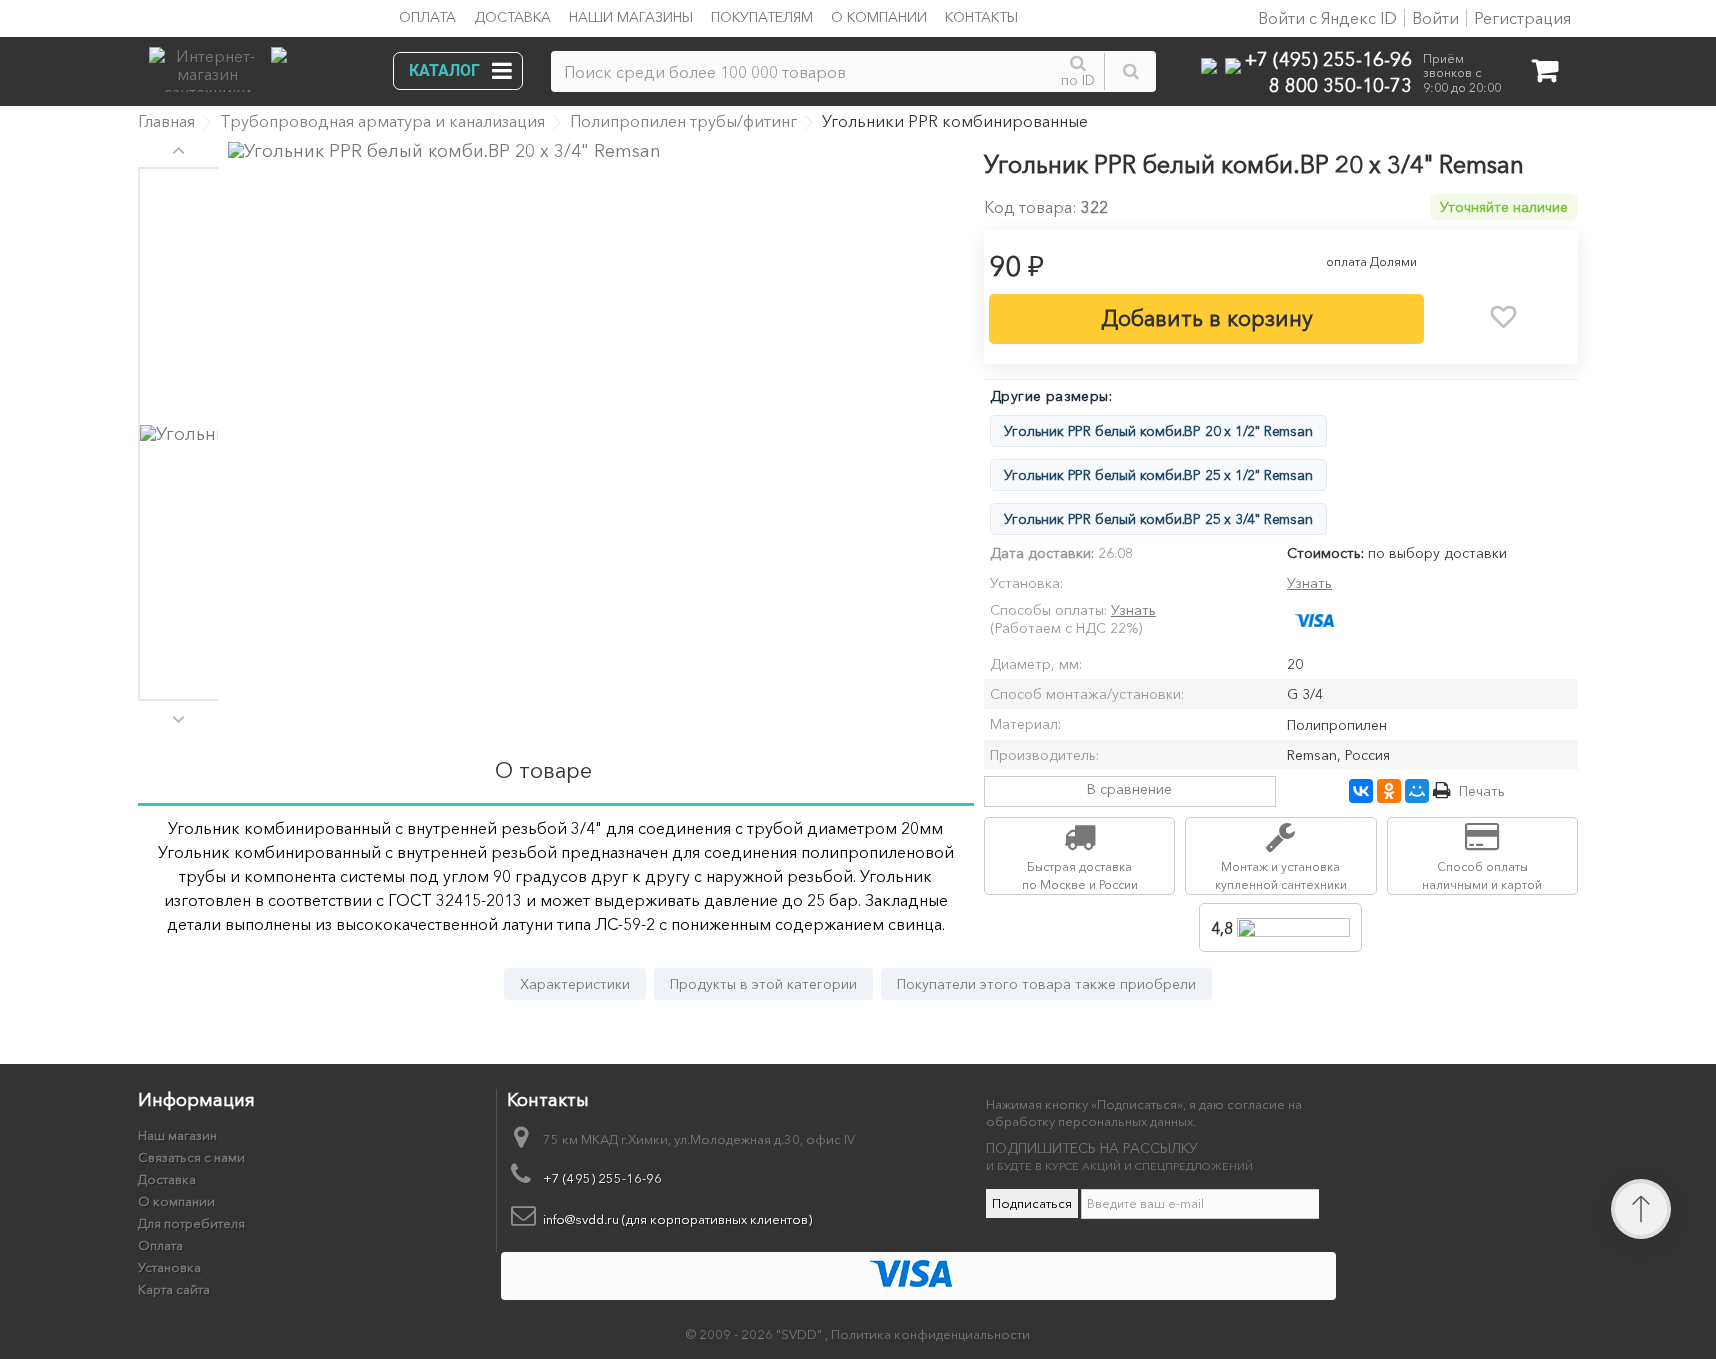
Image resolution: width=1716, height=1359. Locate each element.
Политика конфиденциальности (930, 1334)
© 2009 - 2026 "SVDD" (755, 1334)
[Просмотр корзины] (1544, 74)
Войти (1435, 18)
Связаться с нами (191, 1157)
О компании (879, 17)
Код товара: (1030, 207)
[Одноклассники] (1389, 791)
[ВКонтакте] (1361, 791)
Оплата (427, 17)
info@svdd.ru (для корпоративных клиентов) (677, 1219)
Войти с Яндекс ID (1325, 18)
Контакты (981, 17)
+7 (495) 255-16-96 (1328, 58)
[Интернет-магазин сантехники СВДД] (258, 64)
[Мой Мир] (1417, 791)
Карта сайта (174, 1289)
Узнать (1309, 583)
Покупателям (762, 17)
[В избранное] (1504, 317)
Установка (169, 1267)
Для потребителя (191, 1223)
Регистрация (1522, 18)
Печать (1482, 791)
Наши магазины (631, 17)
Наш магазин (177, 1135)
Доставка (512, 17)
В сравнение (1129, 789)
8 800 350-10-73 (1340, 84)
